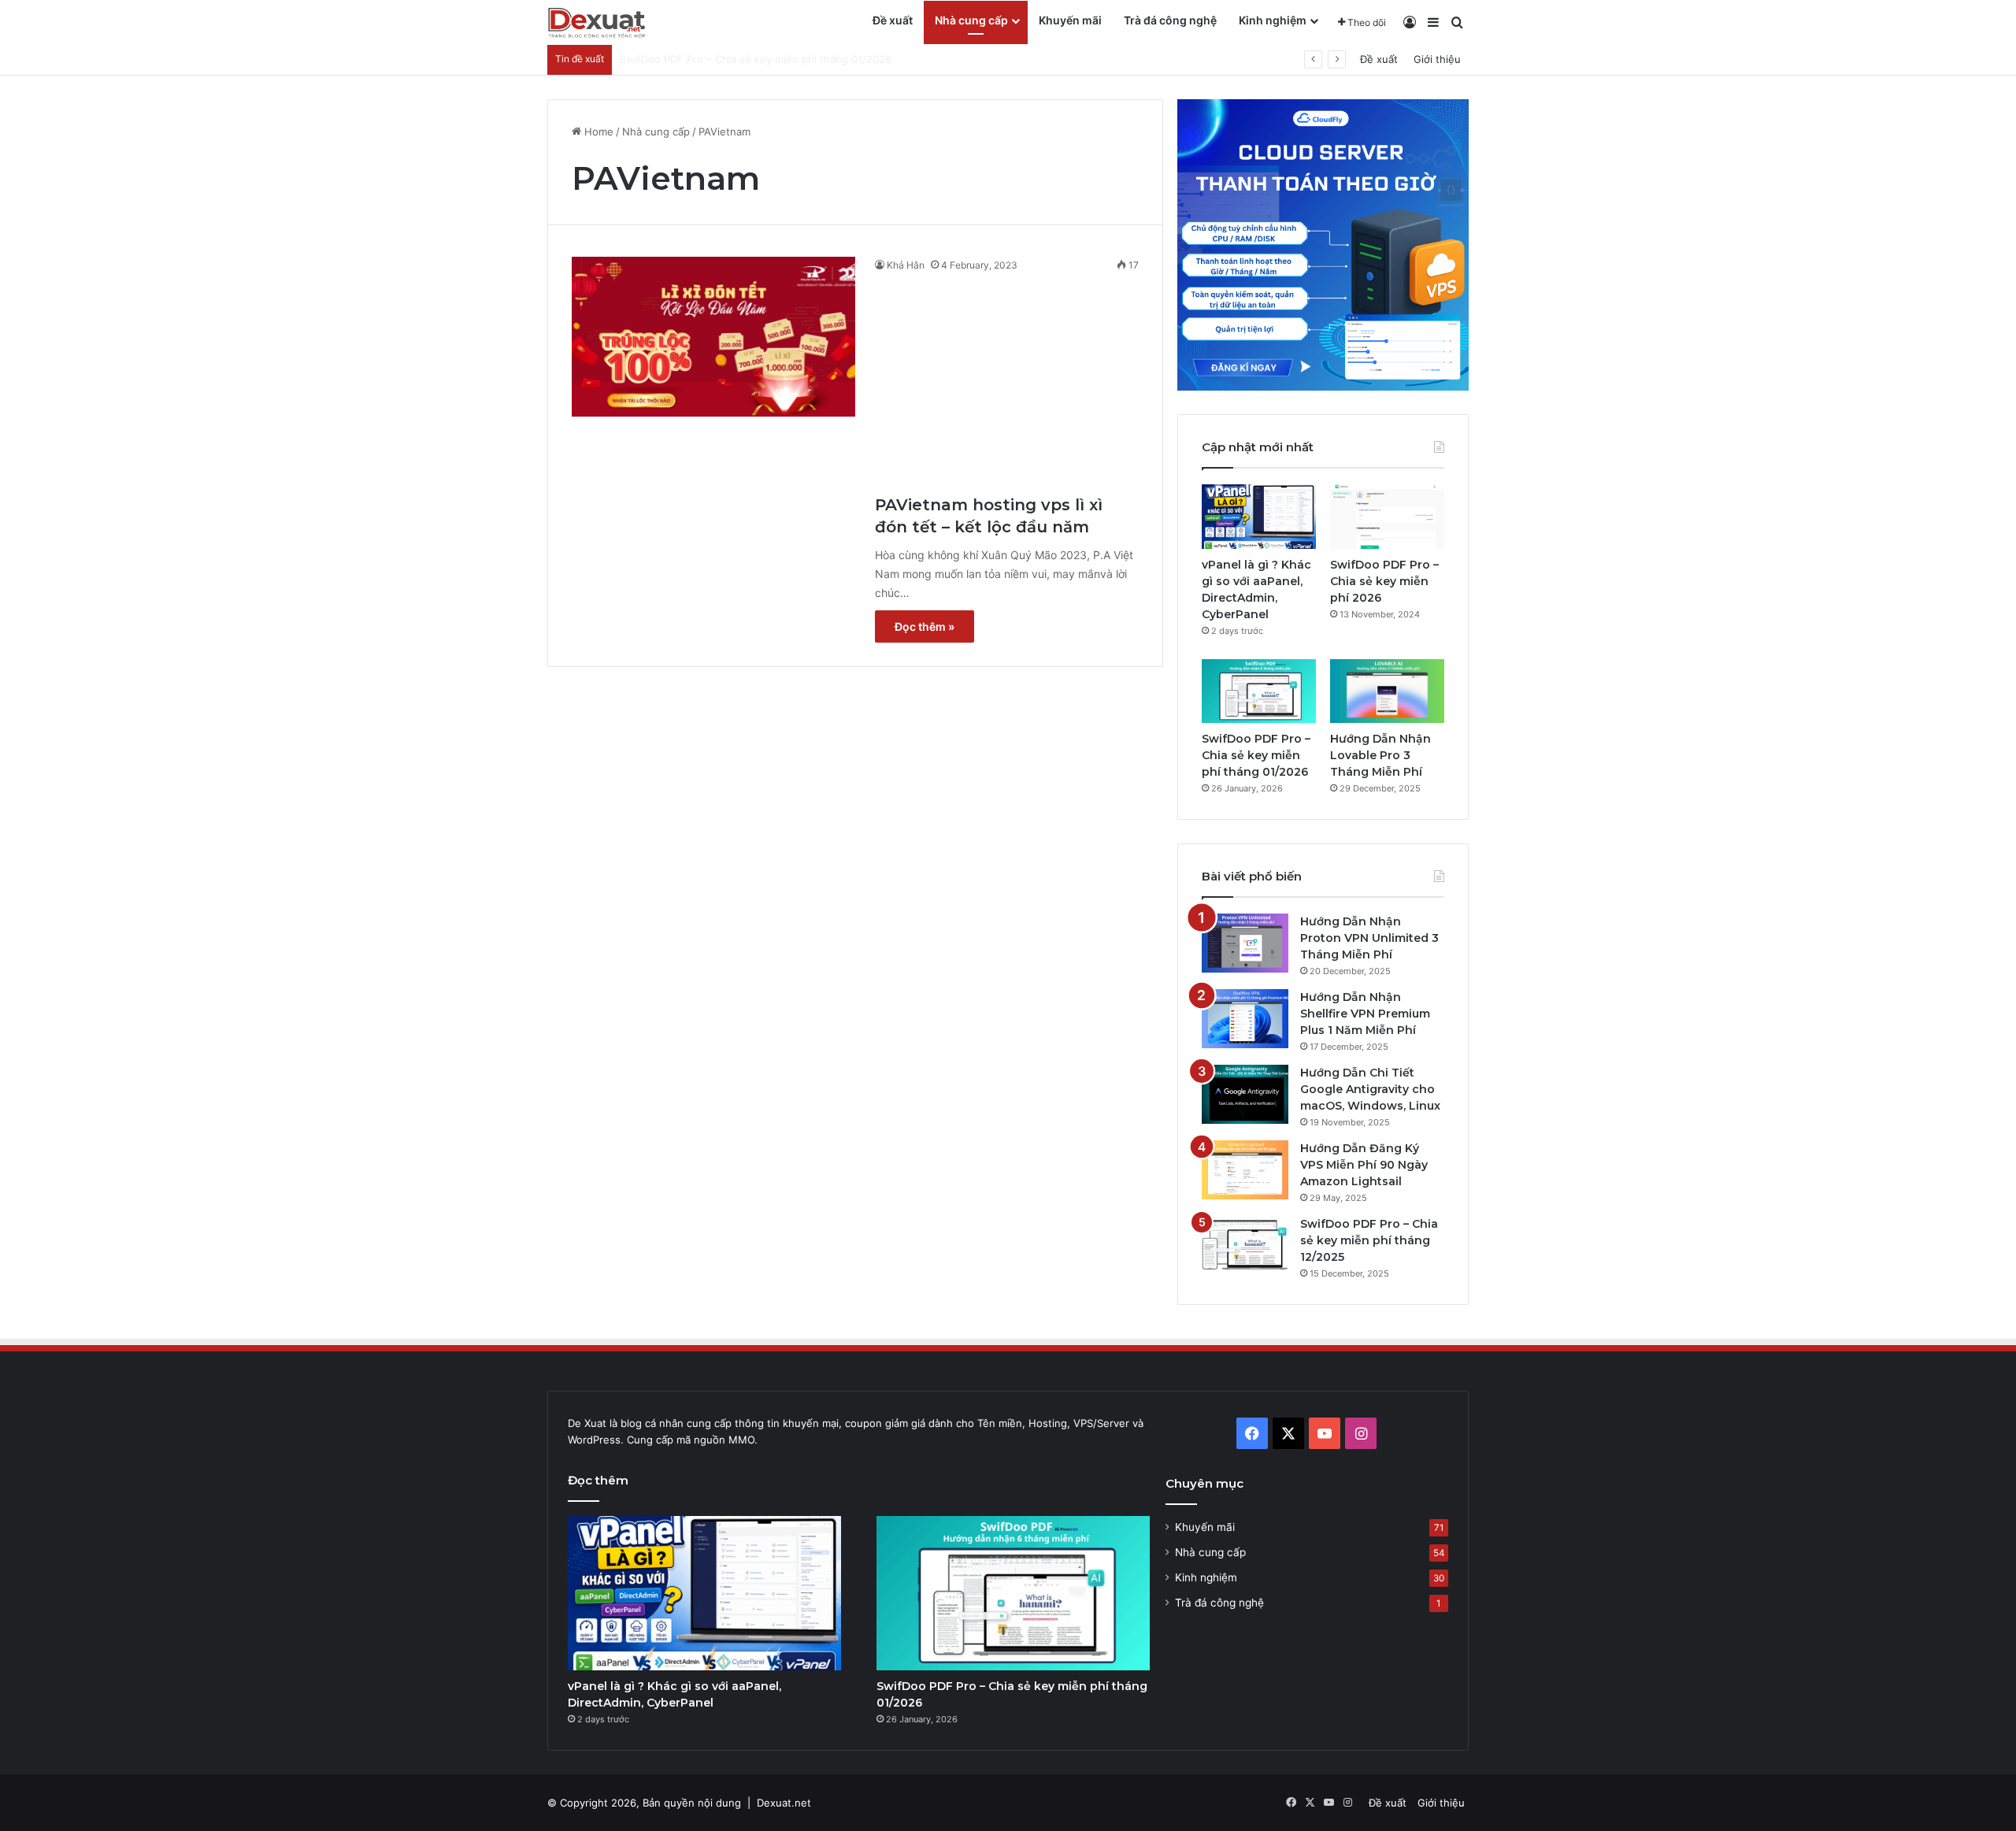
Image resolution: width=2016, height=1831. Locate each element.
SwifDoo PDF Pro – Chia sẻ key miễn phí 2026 (1384, 581)
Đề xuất (893, 20)
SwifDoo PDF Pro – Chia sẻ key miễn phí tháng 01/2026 (1256, 755)
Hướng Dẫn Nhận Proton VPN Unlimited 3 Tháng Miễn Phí (1369, 938)
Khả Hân (906, 265)
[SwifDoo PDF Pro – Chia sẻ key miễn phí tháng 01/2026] (1259, 691)
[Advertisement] (1007, 380)
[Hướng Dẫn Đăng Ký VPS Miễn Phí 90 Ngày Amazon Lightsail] (1245, 1170)
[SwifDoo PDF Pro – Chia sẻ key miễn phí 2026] (1387, 517)
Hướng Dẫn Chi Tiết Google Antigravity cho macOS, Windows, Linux (1370, 1089)
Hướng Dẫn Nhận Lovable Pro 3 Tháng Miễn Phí (737, 59)
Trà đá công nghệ (1170, 20)
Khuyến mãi (1070, 20)
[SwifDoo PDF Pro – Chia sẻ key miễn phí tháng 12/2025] (1245, 1245)
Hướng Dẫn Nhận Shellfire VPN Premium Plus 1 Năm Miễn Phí (1365, 1014)
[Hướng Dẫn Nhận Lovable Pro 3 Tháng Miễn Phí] (1387, 691)
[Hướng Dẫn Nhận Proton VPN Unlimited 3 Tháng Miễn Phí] (1245, 943)
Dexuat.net (784, 1803)
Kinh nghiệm (1273, 20)
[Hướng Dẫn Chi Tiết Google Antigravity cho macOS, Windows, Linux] (1245, 1094)
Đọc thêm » (925, 626)
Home (597, 132)
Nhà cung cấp (971, 20)
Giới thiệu (1437, 59)
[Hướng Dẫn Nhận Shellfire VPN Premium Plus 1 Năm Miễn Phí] (1245, 1019)
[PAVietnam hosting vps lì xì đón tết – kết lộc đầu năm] (713, 337)
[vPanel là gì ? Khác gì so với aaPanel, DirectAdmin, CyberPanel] (1259, 517)
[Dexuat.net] (597, 23)
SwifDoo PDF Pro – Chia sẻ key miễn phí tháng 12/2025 (1369, 1240)
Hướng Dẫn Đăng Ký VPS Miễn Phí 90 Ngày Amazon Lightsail (1364, 1165)
